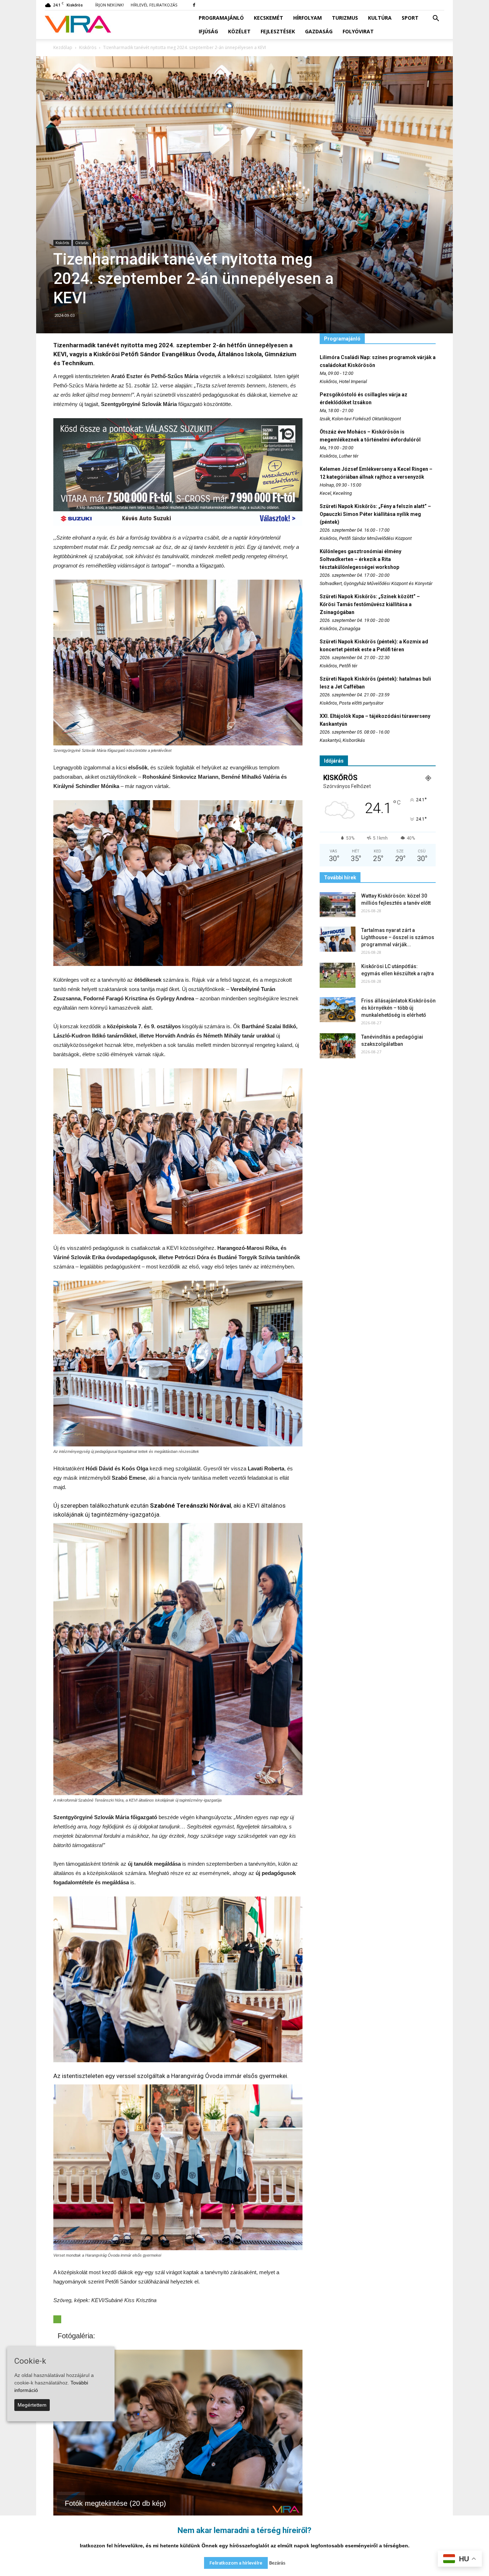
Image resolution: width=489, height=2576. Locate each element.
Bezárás (277, 2563)
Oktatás (82, 243)
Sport (410, 18)
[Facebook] (194, 5)
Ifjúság (208, 31)
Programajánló (221, 18)
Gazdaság (319, 31)
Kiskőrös (62, 243)
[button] (436, 19)
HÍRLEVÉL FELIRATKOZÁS (154, 5)
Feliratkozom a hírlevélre (236, 2563)
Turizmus (345, 18)
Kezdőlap (63, 47)
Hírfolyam (308, 18)
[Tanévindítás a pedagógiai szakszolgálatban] (338, 1046)
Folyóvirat (358, 31)
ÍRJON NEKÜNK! (110, 5)
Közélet (239, 31)
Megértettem (32, 2405)
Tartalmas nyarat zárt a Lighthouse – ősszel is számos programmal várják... (398, 937)
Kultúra (380, 18)
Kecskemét (268, 18)
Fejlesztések (278, 31)
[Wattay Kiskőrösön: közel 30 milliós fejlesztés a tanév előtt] (338, 905)
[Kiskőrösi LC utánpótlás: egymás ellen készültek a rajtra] (338, 975)
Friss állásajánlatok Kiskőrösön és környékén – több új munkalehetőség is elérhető (398, 1008)
